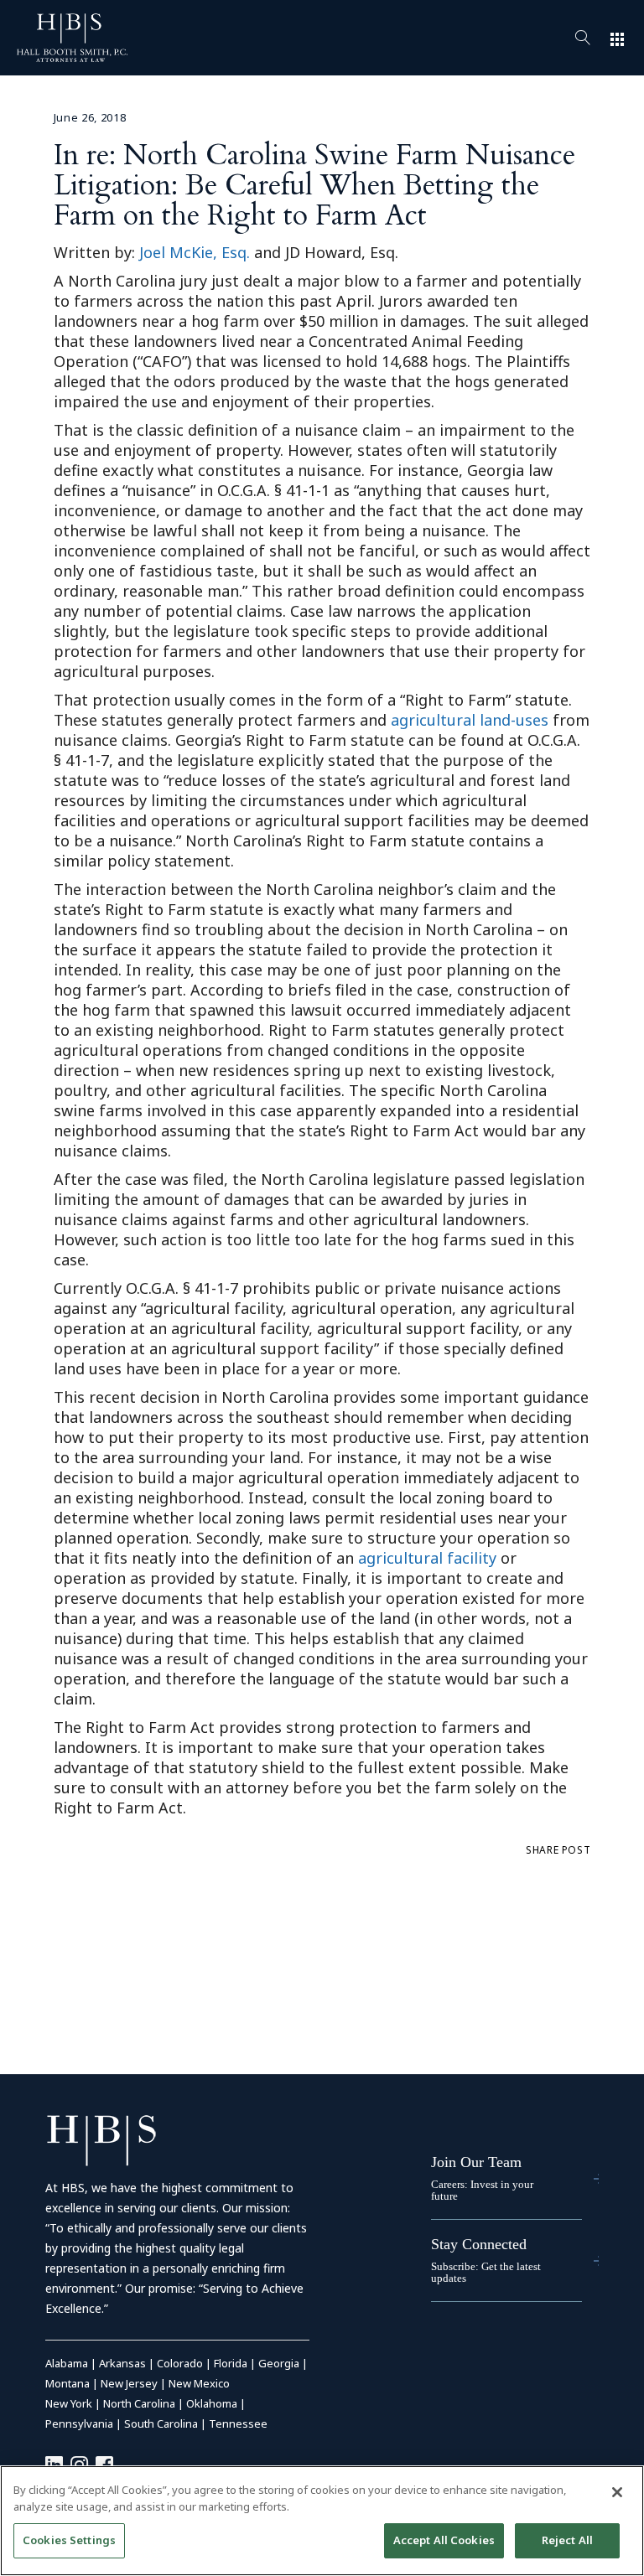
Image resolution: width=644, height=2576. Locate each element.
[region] (322, 2521)
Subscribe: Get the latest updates (486, 2272)
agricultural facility (427, 1558)
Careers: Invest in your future (482, 2190)
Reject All (567, 2540)
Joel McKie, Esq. (195, 252)
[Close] (617, 2492)
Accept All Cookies (444, 2540)
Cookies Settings (69, 2540)
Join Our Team (476, 2162)
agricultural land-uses (470, 720)
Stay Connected (479, 2244)
